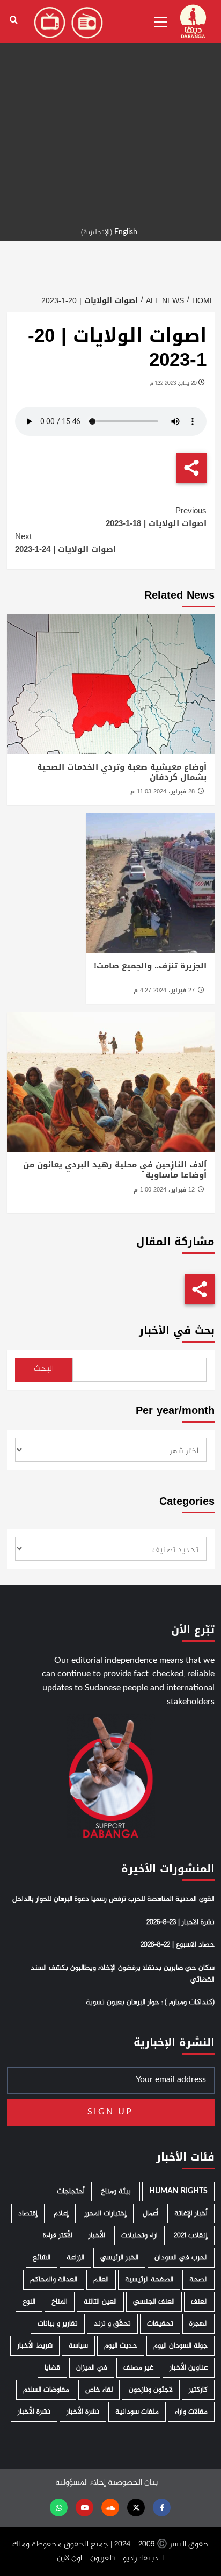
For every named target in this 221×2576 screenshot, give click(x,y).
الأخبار (97, 2236)
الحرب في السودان (181, 2258)
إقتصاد (28, 2213)
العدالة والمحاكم (54, 2280)
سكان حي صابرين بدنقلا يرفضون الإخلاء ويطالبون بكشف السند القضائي (123, 1974)
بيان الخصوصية (133, 2483)
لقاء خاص (99, 2390)
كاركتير (198, 2390)
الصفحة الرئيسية (149, 2280)
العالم (101, 2280)
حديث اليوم (121, 2346)
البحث (44, 1369)
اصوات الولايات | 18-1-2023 (156, 517)
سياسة (78, 2346)
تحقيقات (160, 2324)
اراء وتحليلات (139, 2236)
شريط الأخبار (35, 2346)
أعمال (150, 2213)
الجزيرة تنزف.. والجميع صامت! (150, 966)
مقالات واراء (191, 2412)
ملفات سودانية (137, 2412)
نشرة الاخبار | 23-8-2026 (181, 1922)
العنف (199, 2302)
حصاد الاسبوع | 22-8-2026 (178, 1945)
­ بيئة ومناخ (117, 2191)
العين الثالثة (100, 2302)
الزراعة (75, 2258)
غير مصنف (138, 2368)
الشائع (42, 2258)
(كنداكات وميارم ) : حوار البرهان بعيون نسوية (150, 2003)
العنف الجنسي (154, 2302)
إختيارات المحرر (106, 2213)
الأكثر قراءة (58, 2236)
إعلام (61, 2213)
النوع (29, 2302)
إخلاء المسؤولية (80, 2483)
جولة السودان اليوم (181, 2346)
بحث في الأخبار (177, 1330)
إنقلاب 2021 (191, 2236)
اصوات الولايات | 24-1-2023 (65, 543)
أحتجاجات (71, 2191)
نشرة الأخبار (83, 2412)
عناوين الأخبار (189, 2368)
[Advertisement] (110, 111)
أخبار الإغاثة (191, 2213)
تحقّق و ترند (112, 2324)
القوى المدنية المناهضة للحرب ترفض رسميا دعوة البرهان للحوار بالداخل (113, 1899)
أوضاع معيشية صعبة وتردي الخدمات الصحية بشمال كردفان (122, 772)
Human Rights (178, 2191)
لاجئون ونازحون (151, 2390)
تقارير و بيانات (58, 2324)
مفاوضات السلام (46, 2390)
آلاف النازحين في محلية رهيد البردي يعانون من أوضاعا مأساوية (115, 1170)
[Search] (14, 20)
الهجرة (198, 2324)
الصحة (198, 2280)
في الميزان (92, 2368)
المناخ (60, 2302)
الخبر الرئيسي (119, 2258)
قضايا (52, 2368)
